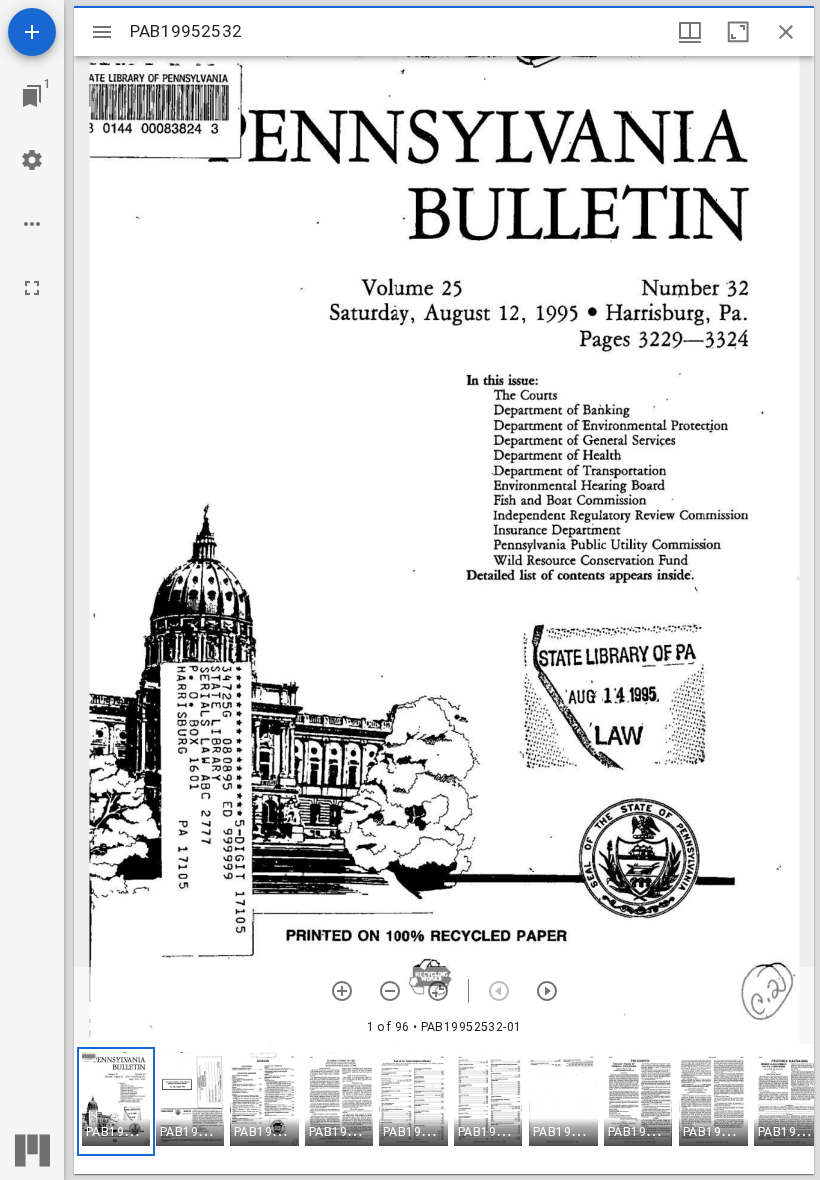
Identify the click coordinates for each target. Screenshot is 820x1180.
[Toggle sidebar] (102, 32)
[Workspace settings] (32, 160)
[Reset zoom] (438, 991)
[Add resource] (32, 32)
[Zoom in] (342, 991)
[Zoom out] (390, 991)
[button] (116, 1101)
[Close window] (786, 32)
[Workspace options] (32, 224)
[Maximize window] (738, 32)
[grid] (444, 1109)
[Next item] (547, 991)
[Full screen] (32, 288)
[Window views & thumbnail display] (690, 32)
